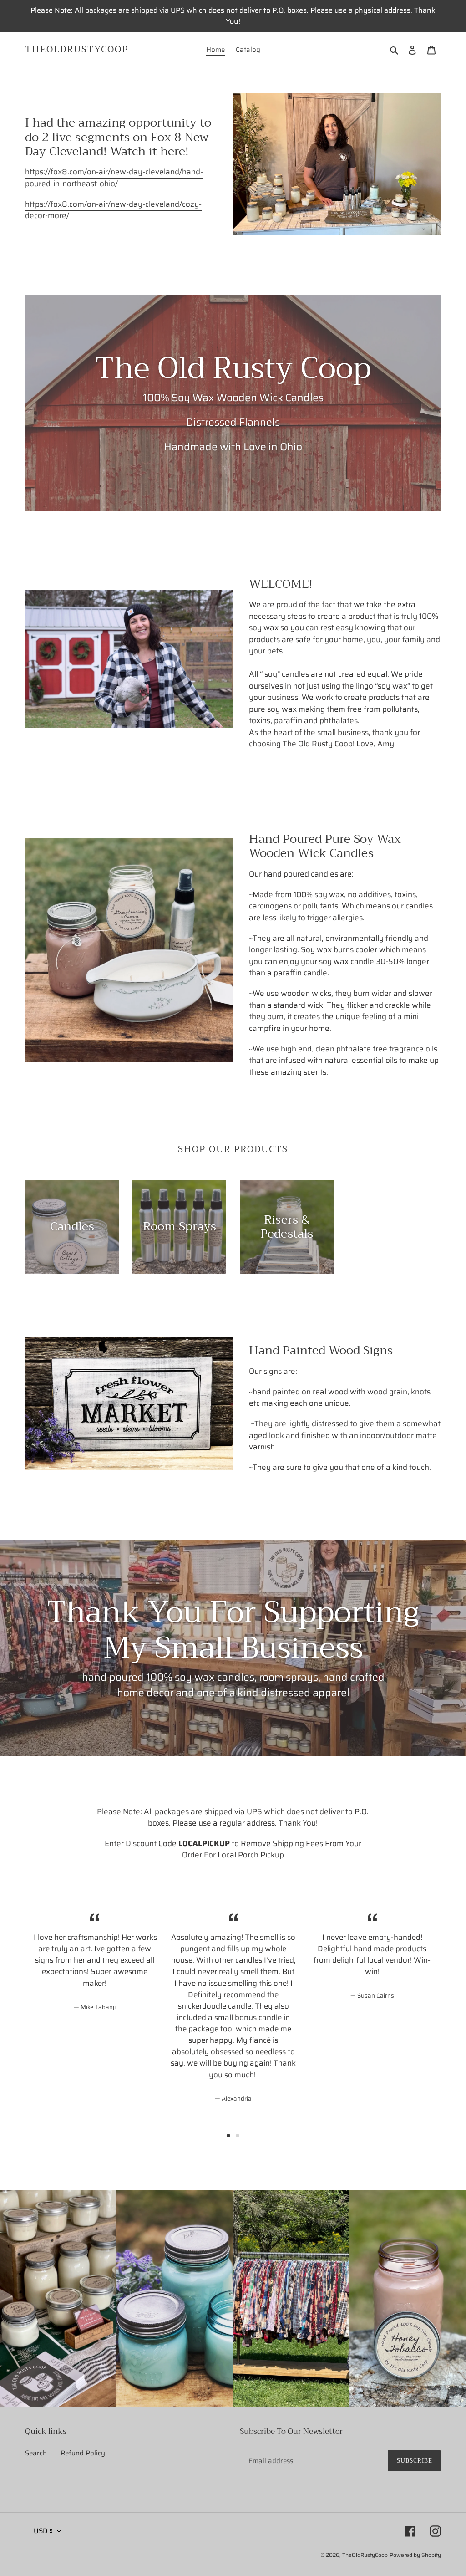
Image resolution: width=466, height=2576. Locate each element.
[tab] (228, 2136)
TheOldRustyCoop (77, 50)
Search (36, 2453)
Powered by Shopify (415, 2555)
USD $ (43, 2531)
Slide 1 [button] (228, 2136)
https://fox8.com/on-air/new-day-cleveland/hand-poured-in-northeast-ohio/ (114, 178)
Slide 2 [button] (238, 2136)
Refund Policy (83, 2453)
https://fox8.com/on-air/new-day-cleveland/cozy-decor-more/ (113, 210)
